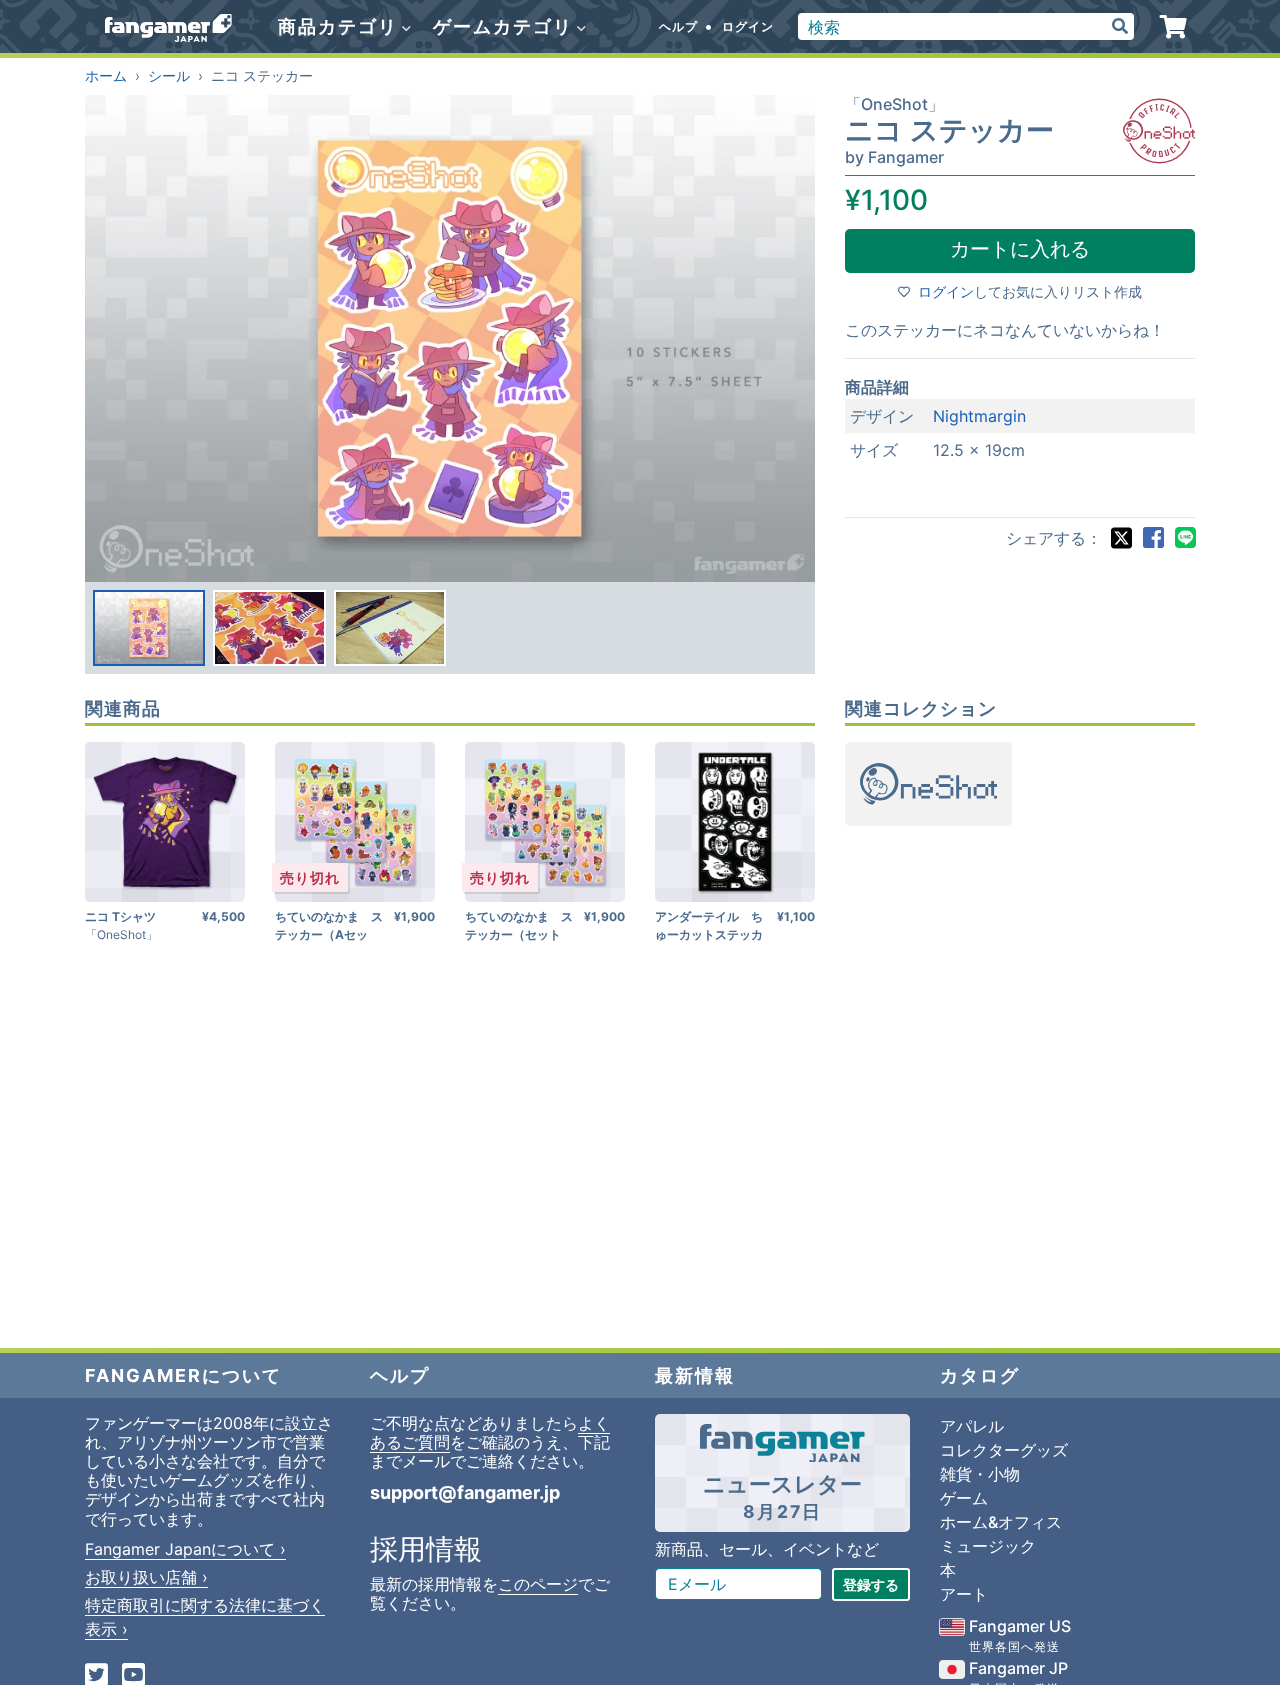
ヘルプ (678, 26)
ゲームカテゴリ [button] (506, 26)
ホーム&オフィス (1001, 1522)
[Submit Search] (1120, 26)
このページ (538, 1584)
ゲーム (964, 1498)
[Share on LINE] (1185, 538)
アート (964, 1594)
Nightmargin (979, 416)
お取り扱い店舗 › (146, 1577)
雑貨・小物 (980, 1474)
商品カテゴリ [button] (341, 26)
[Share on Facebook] (1153, 538)
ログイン (748, 26)
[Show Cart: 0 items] (1173, 27)
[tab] (149, 628)
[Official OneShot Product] (1159, 131)
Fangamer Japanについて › (185, 1549)
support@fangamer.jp (465, 1492)
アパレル (972, 1426)
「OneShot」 (894, 104)
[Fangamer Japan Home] (168, 27)
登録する (871, 1584)
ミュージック (988, 1546)
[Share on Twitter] (1121, 538)
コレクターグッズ (1004, 1450)
